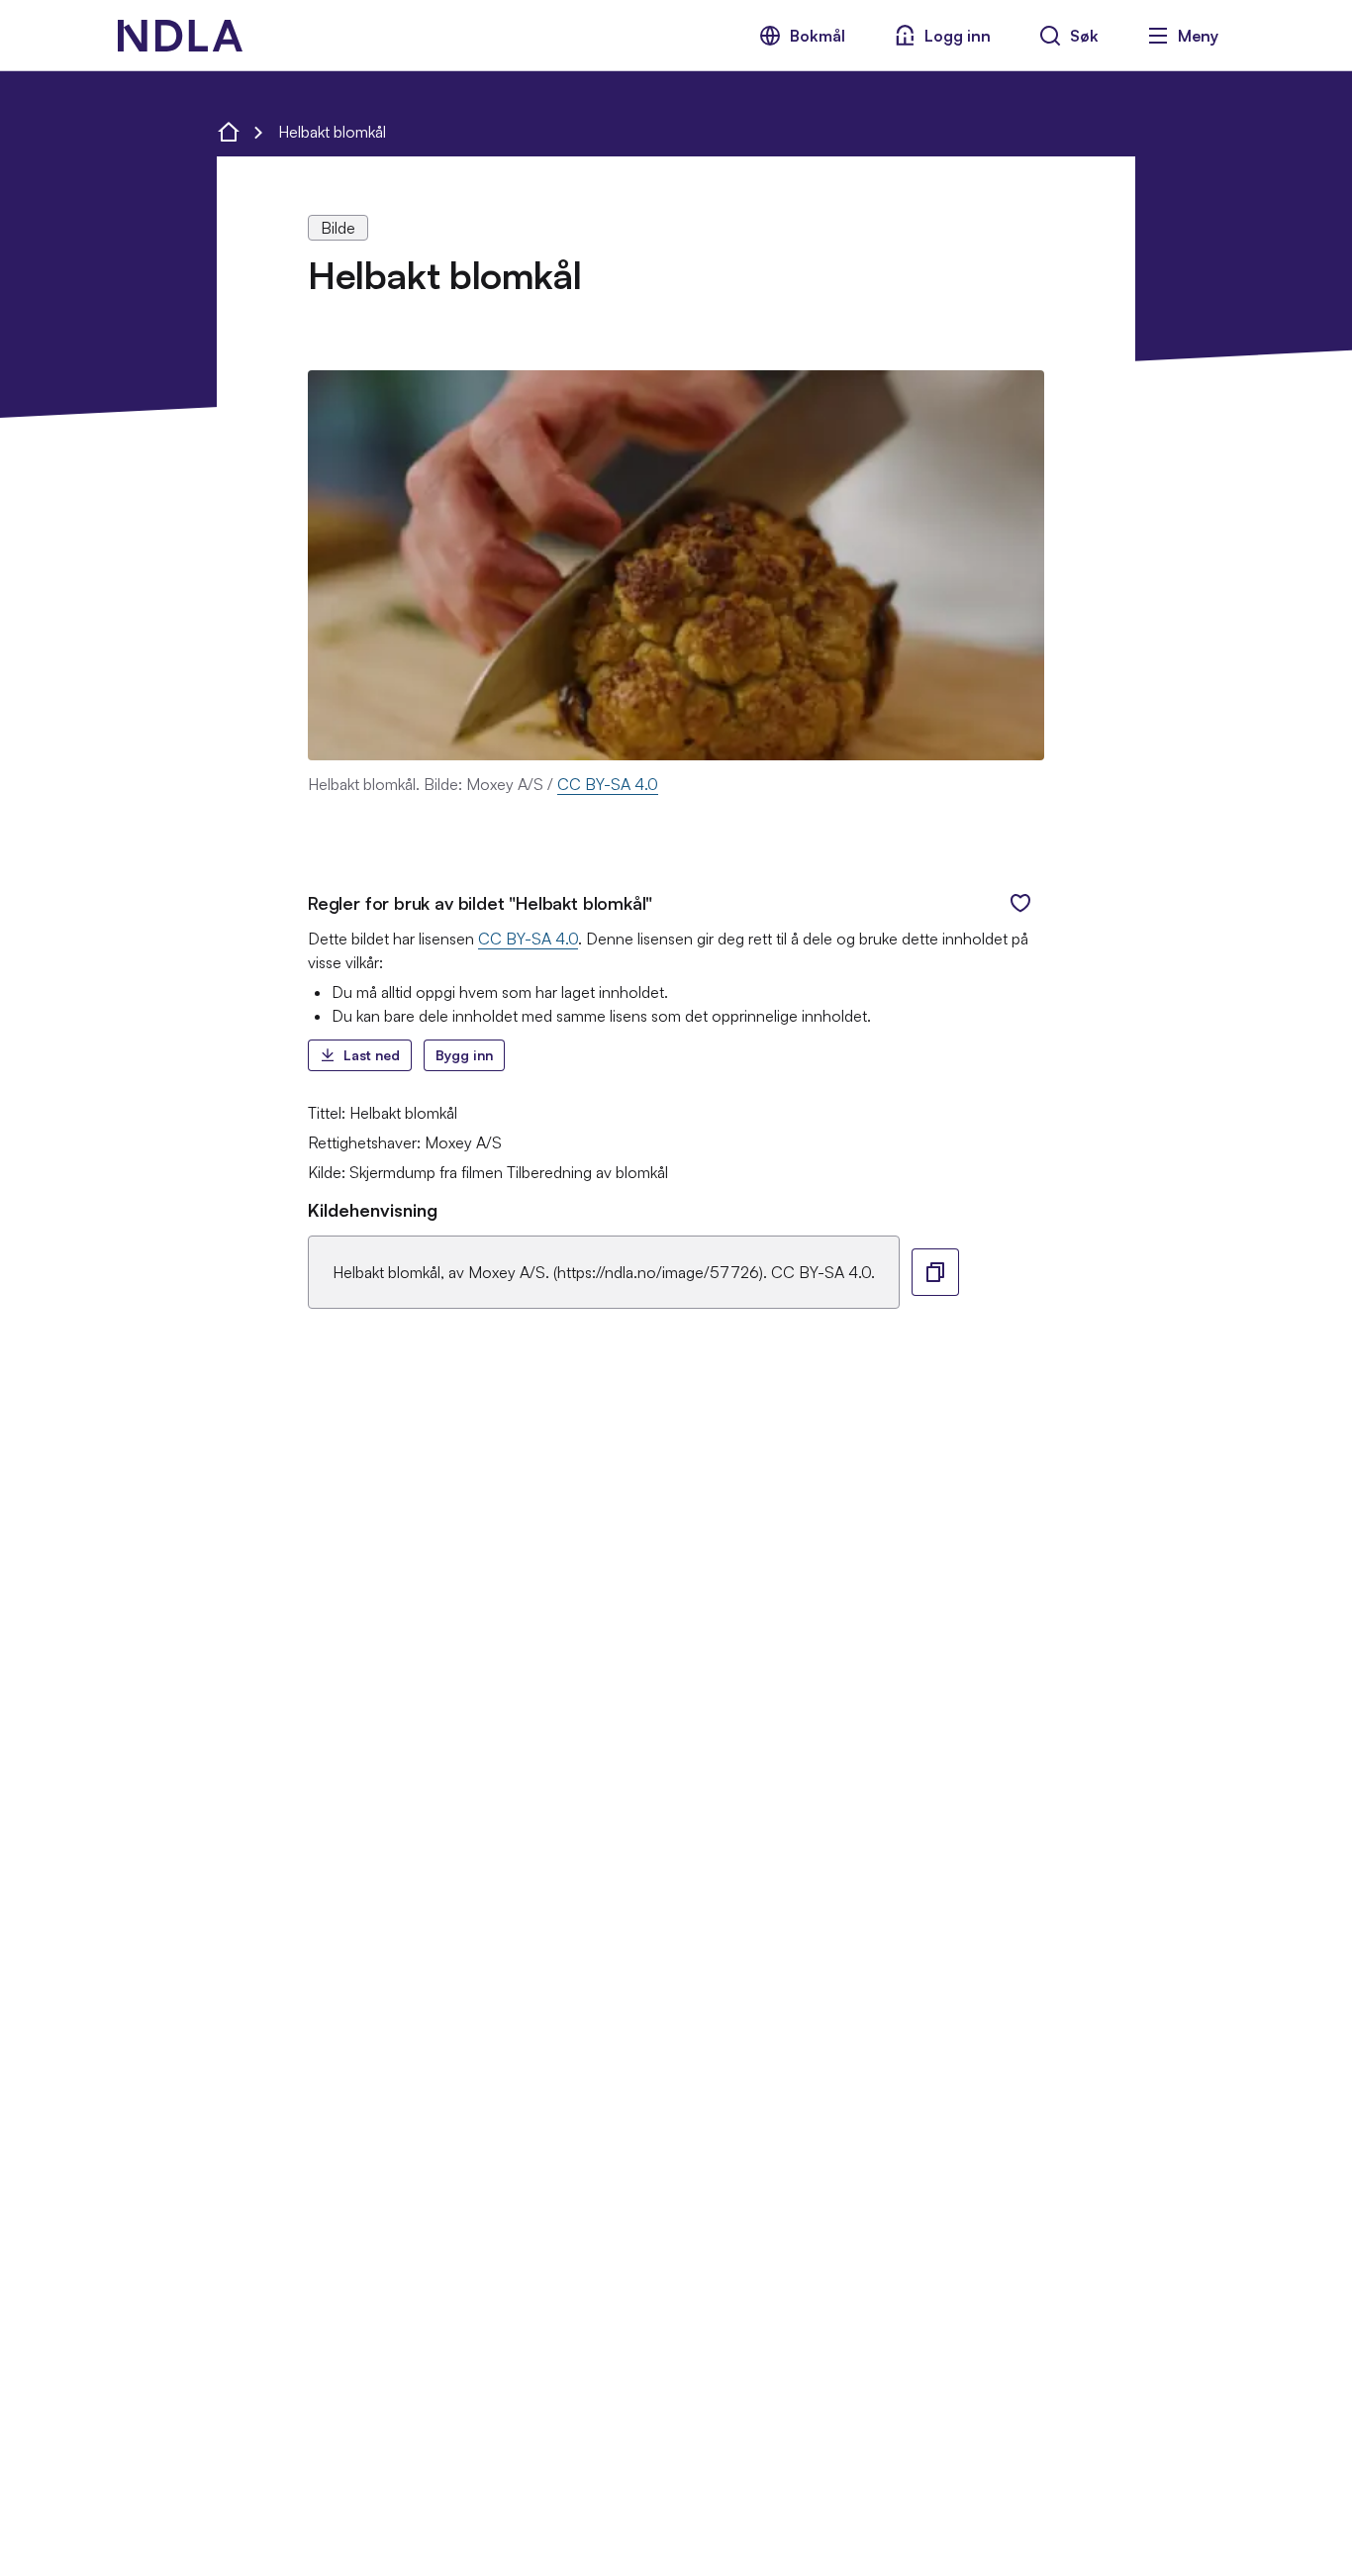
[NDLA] (180, 36)
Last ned (372, 1055)
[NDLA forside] (229, 132)
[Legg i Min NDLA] (1020, 903)
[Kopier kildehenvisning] (935, 1272)
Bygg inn (464, 1055)
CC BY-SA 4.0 (608, 784)
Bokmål (818, 36)
